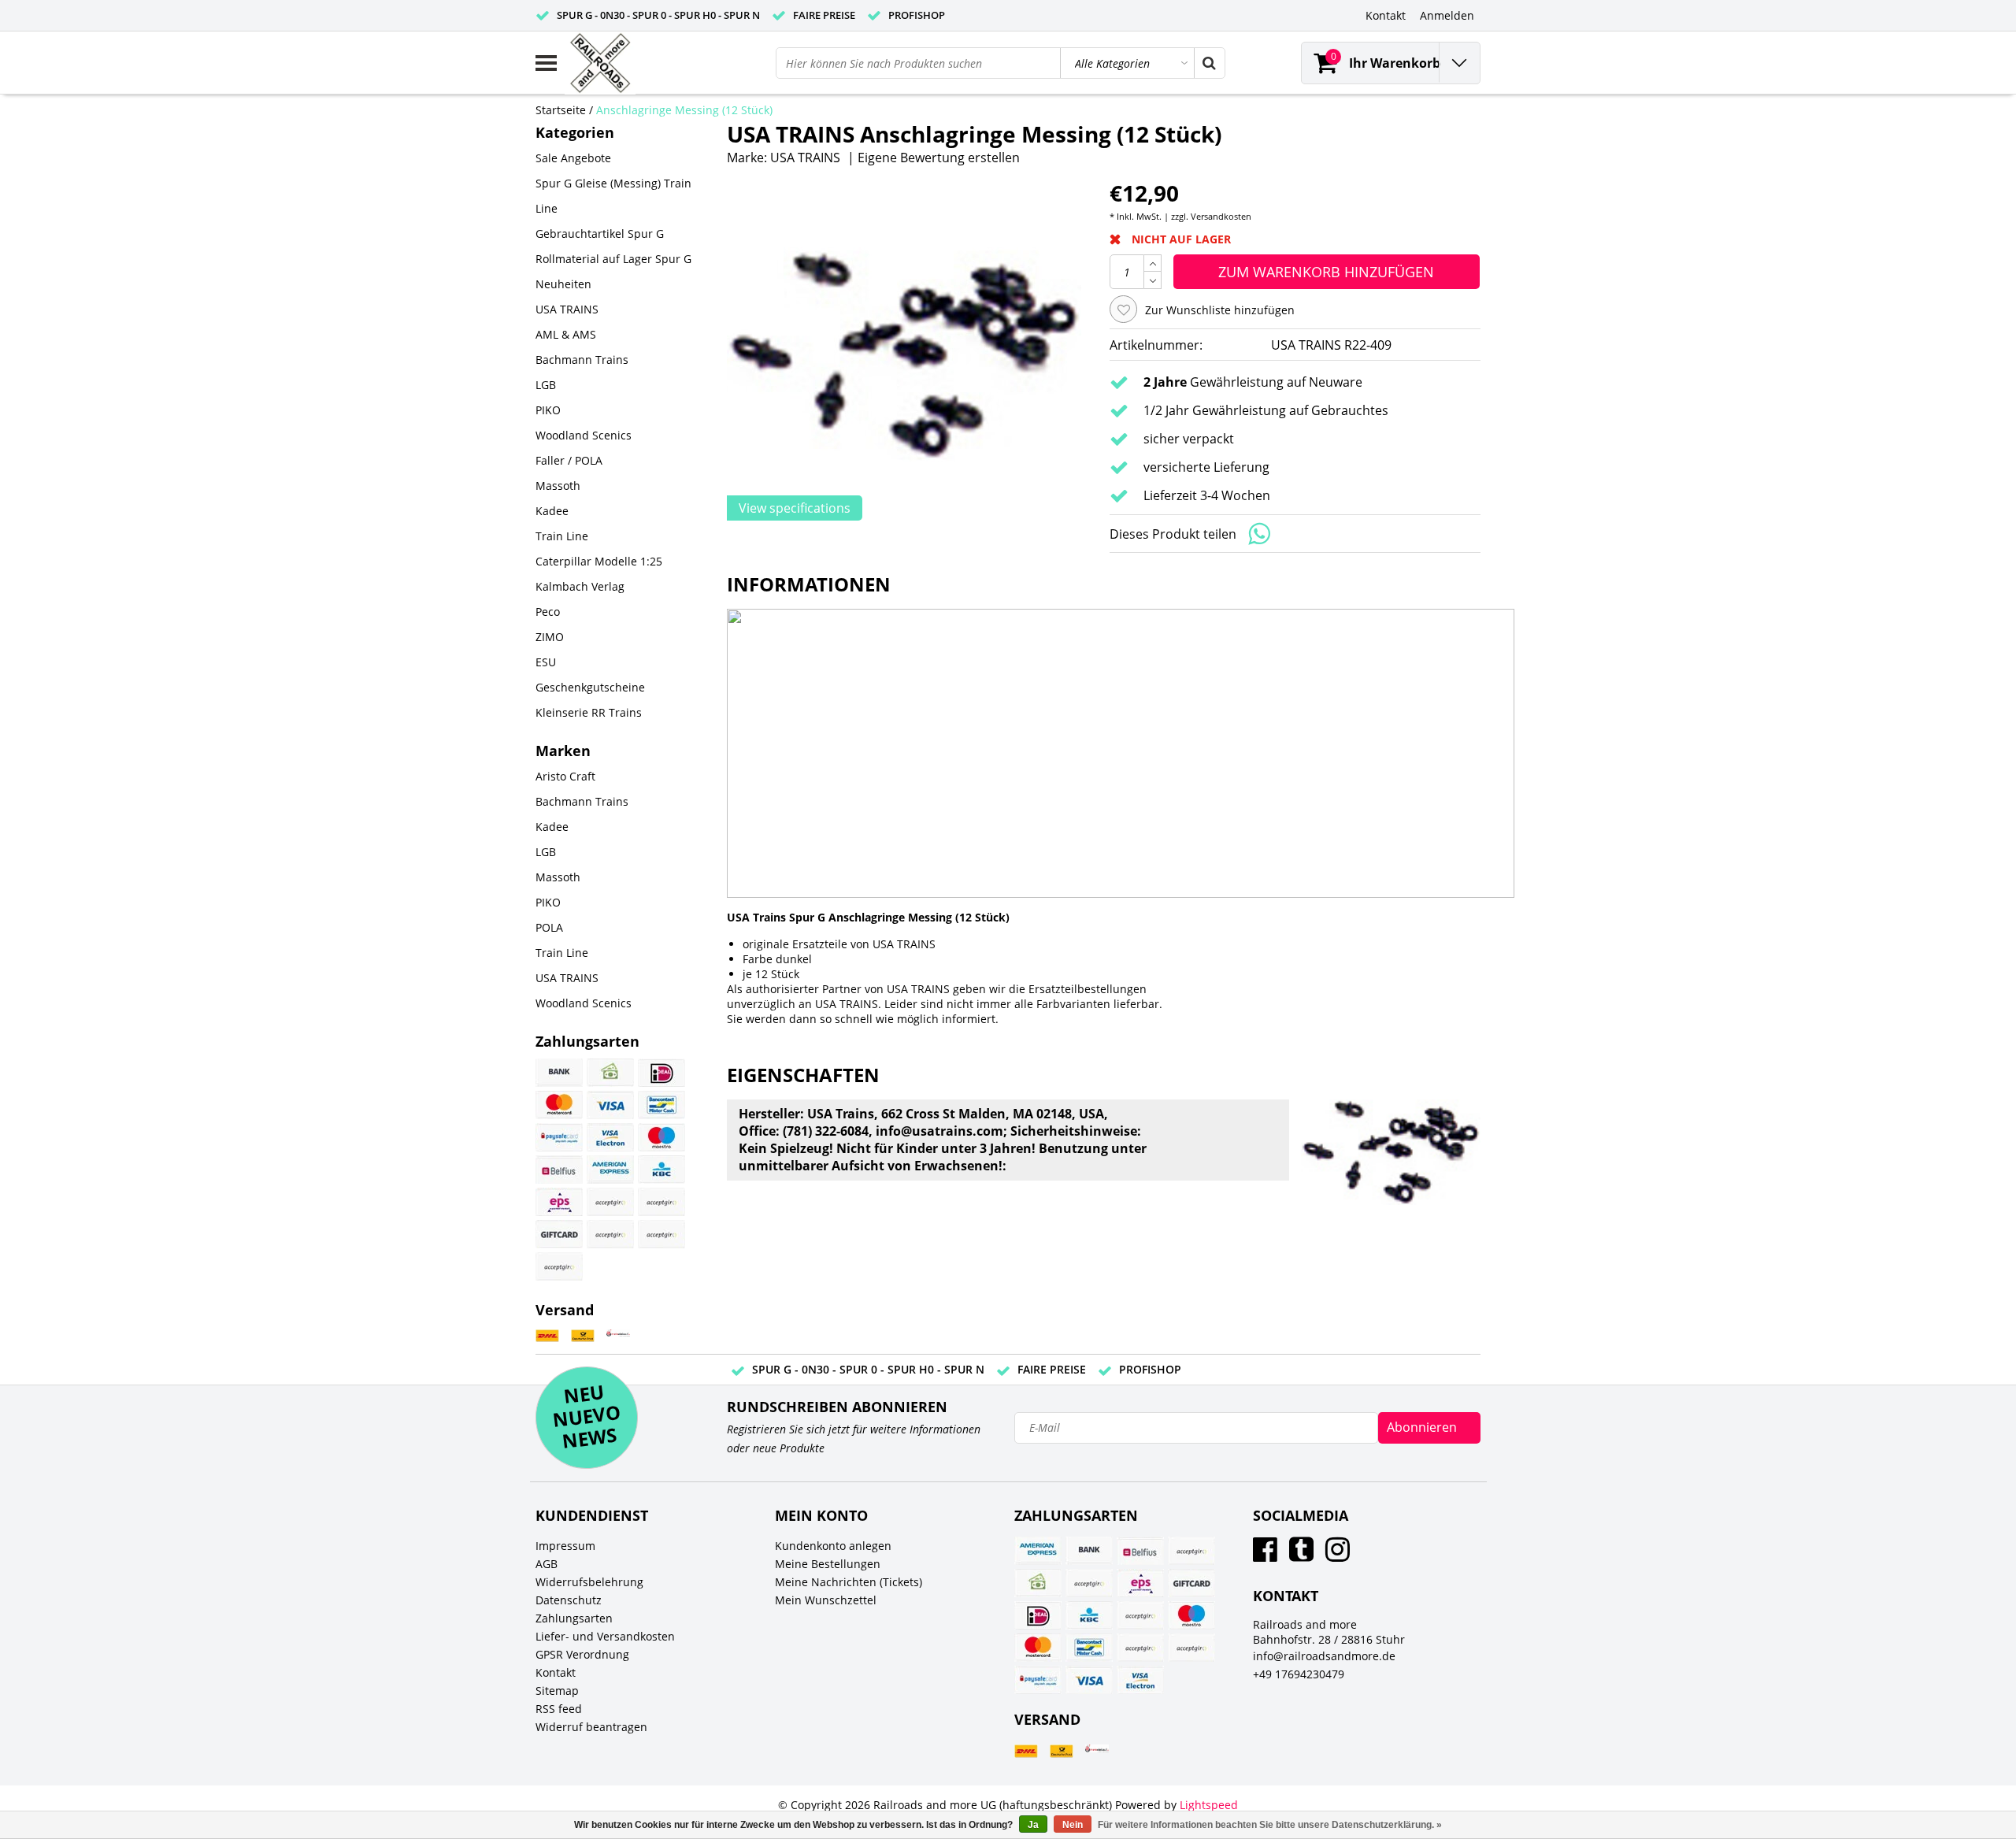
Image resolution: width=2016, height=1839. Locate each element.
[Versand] (547, 1336)
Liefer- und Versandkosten (605, 1636)
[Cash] (610, 1073)
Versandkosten (1221, 216)
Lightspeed (1209, 1805)
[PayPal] (610, 1234)
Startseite (561, 110)
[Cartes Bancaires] (610, 1202)
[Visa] (610, 1105)
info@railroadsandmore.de (1324, 1656)
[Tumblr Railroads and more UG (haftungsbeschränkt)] (1301, 1555)
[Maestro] (661, 1137)
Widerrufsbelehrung (589, 1582)
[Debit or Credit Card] (661, 1234)
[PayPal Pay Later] (559, 1266)
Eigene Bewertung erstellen (939, 158)
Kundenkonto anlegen (833, 1546)
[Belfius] (559, 1170)
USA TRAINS (805, 158)
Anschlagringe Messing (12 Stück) (684, 110)
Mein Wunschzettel (826, 1600)
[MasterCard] (559, 1105)
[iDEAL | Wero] (661, 1073)
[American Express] (610, 1170)
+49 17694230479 (1299, 1674)
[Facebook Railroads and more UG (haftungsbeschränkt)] (1265, 1555)
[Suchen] (1209, 63)
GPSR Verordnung (582, 1654)
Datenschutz (569, 1600)
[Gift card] (559, 1234)
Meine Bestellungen (828, 1564)
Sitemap (557, 1691)
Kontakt (556, 1672)
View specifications (795, 508)
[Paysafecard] (559, 1137)
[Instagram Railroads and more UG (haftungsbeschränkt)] (1338, 1555)
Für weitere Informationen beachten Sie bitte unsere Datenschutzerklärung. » (1270, 1825)
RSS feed (559, 1709)
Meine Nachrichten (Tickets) (849, 1582)
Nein (1073, 1825)
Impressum (565, 1546)
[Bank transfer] (559, 1073)
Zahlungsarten (574, 1618)
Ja (1033, 1825)
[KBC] (661, 1170)
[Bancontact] (661, 1105)
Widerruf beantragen (591, 1727)
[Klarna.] (661, 1202)
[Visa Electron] (610, 1137)
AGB (547, 1564)
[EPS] (559, 1202)
